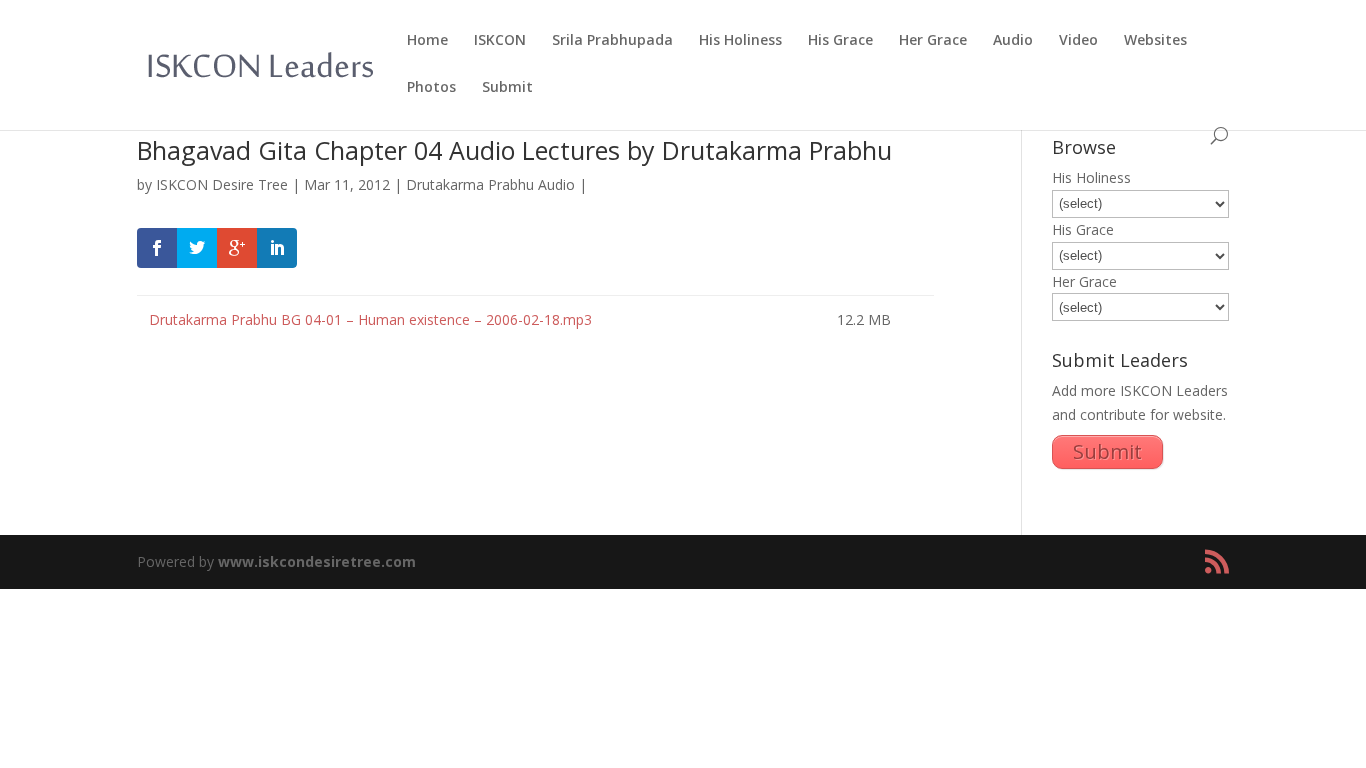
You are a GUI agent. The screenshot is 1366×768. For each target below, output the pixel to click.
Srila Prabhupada (612, 41)
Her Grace (933, 41)
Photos (431, 88)
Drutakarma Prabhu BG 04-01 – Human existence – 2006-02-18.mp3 (368, 319)
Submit (507, 88)
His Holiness (740, 41)
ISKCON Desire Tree (222, 184)
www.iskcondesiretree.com (317, 561)
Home (427, 41)
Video (1078, 41)
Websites (1155, 41)
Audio (1013, 41)
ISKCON (500, 41)
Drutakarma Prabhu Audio (490, 184)
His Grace (840, 41)
